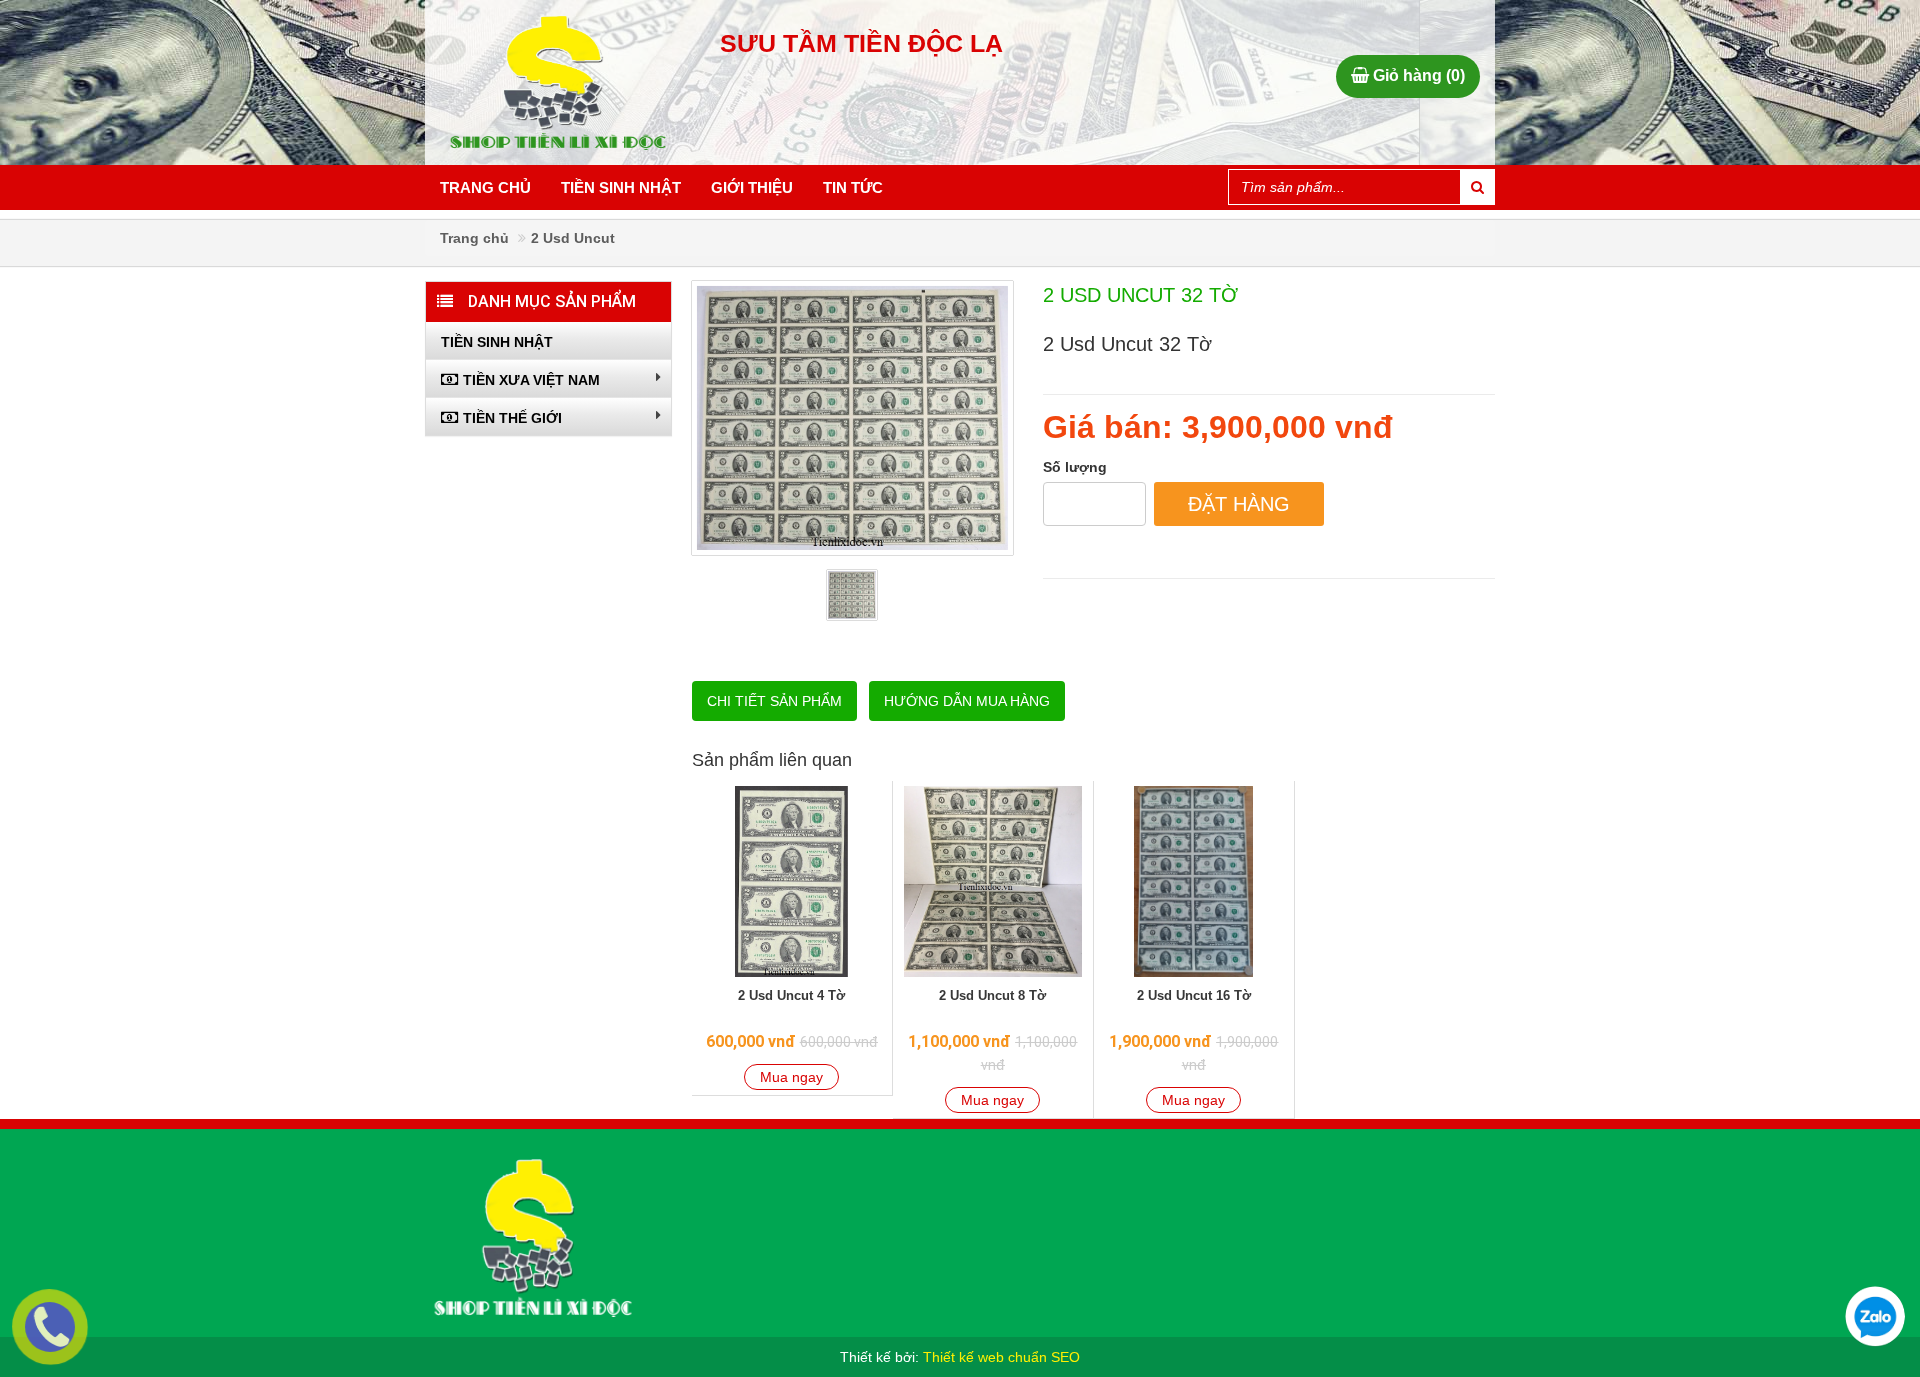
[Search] (1477, 187)
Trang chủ (485, 187)
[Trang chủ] (532, 1237)
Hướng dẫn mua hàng (967, 701)
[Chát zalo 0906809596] (1875, 1316)
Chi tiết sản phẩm (774, 701)
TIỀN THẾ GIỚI (512, 418)
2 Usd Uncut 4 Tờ (791, 995)
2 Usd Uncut (573, 238)
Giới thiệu (752, 187)
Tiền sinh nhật (621, 187)
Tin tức (853, 187)
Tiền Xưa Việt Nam (531, 380)
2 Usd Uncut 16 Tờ (1194, 995)
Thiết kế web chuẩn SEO (1001, 1357)
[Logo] (570, 82)
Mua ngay (791, 1077)
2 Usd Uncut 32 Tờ (1140, 295)
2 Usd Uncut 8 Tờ (992, 995)
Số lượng (1075, 467)
